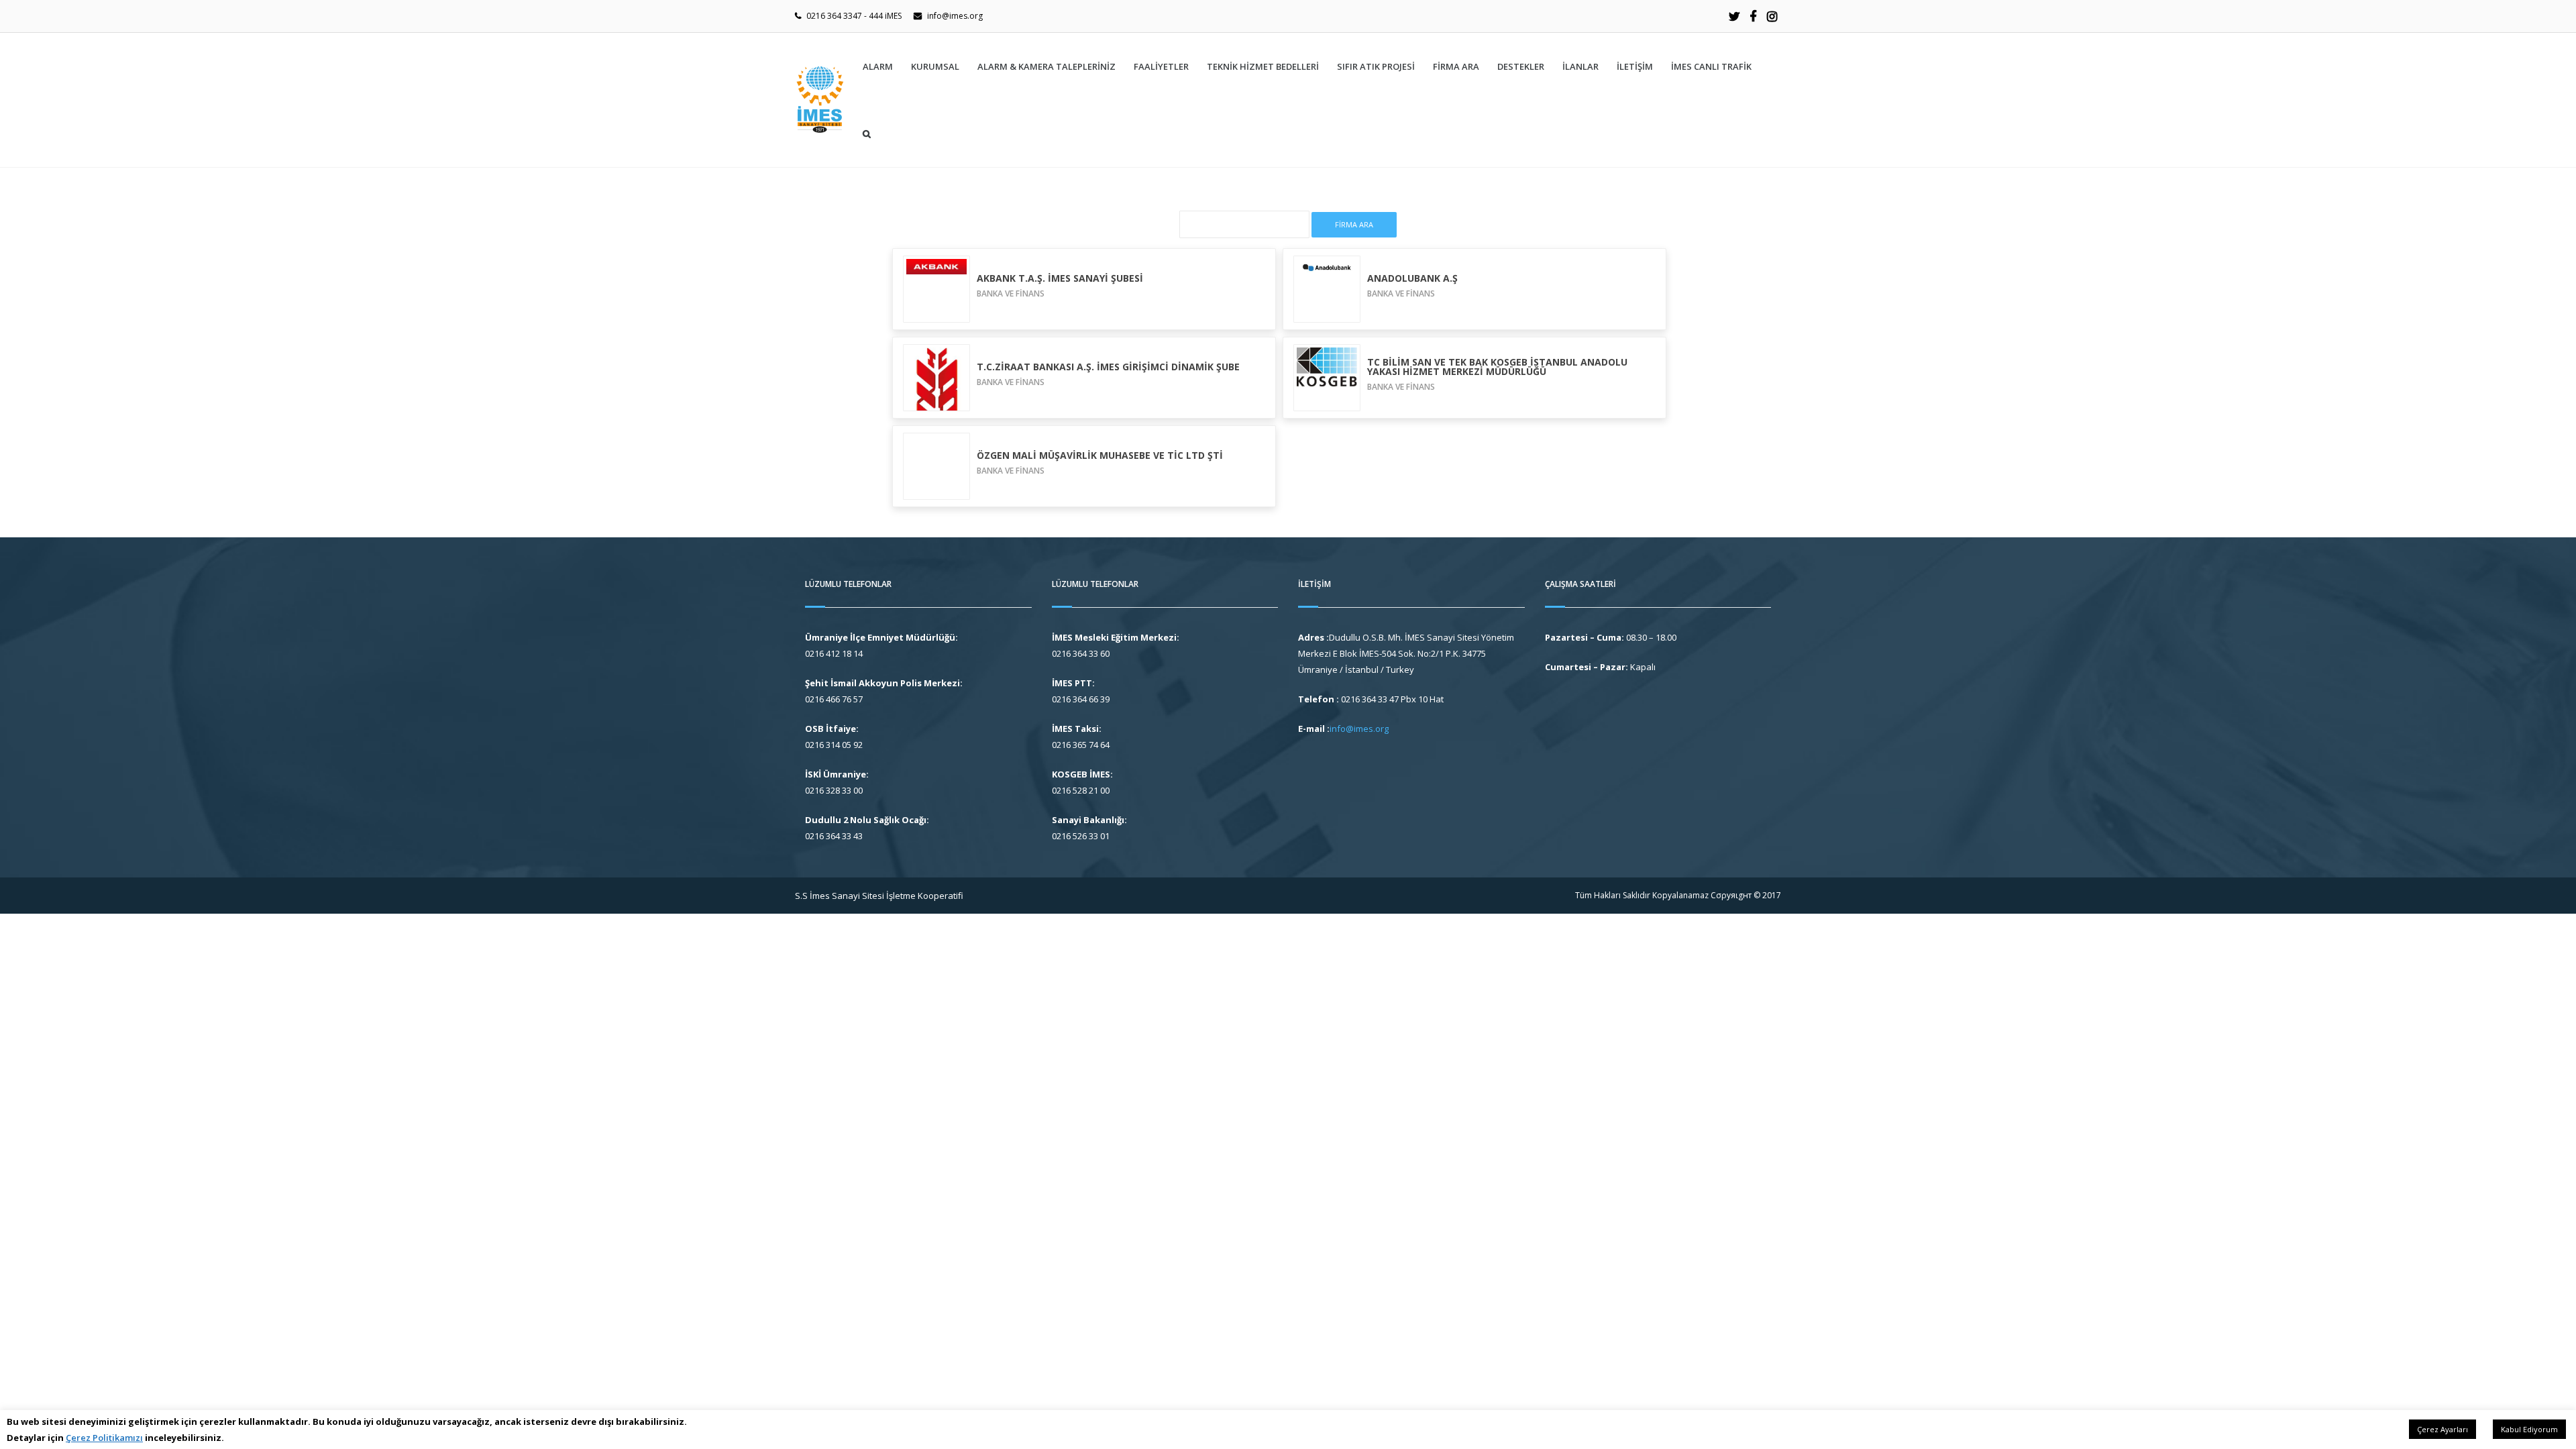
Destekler (1521, 66)
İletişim (1635, 66)
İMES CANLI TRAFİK (1711, 66)
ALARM (878, 66)
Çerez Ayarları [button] (2443, 1429)
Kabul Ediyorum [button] (2529, 1429)
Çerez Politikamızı (104, 1438)
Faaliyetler (1161, 66)
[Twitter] (1734, 16)
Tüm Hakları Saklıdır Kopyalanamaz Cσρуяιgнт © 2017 (1678, 895)
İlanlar (1580, 66)
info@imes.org (955, 16)
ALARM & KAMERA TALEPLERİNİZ (1046, 66)
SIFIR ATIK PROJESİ (1376, 66)
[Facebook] (1753, 16)
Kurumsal (935, 66)
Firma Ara (1456, 66)
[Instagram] (1772, 16)
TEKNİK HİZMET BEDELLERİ (1263, 66)
